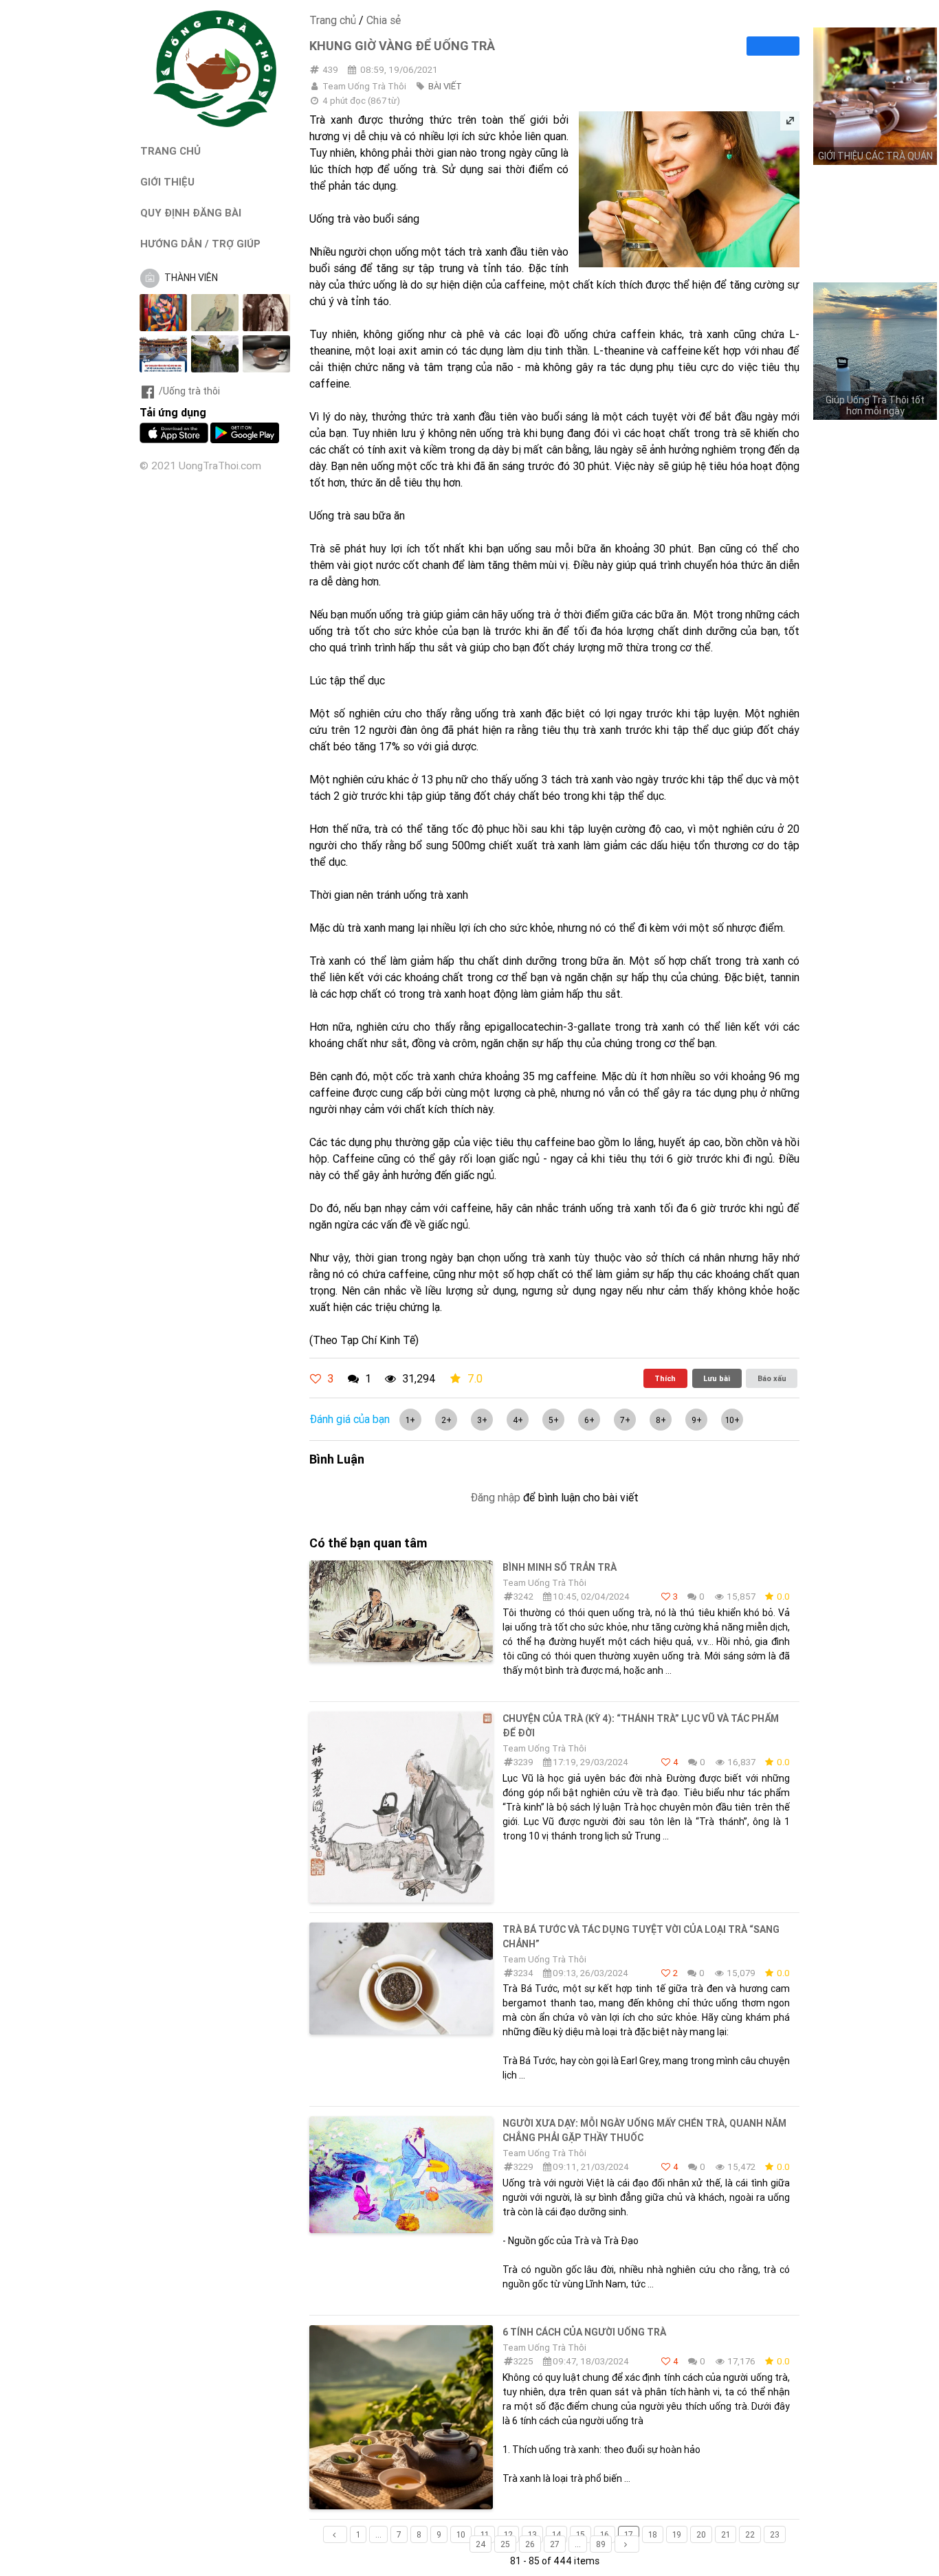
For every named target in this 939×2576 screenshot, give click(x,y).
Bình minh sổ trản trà (560, 1567)
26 (530, 2544)
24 (480, 2544)
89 (601, 2544)
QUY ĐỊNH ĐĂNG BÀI (191, 213)
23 (775, 2534)
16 (605, 2534)
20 (701, 2534)
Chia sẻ (384, 20)
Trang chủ (333, 20)
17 (629, 2534)
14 (556, 2534)
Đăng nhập (495, 1497)
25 (505, 2544)
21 (726, 2534)
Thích (665, 1378)
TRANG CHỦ (170, 151)
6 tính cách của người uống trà (584, 2332)
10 (461, 2534)
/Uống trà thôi (189, 391)
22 (750, 2534)
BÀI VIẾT (445, 86)
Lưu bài (717, 1378)
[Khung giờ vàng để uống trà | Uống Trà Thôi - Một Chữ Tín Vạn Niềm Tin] (215, 124)
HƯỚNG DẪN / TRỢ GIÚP (200, 244)
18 (653, 2534)
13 (532, 2534)
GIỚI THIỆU (167, 182)
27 (555, 2544)
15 (581, 2534)
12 (508, 2534)
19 (677, 2534)
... (378, 2534)
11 (485, 2534)
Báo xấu (772, 1378)
